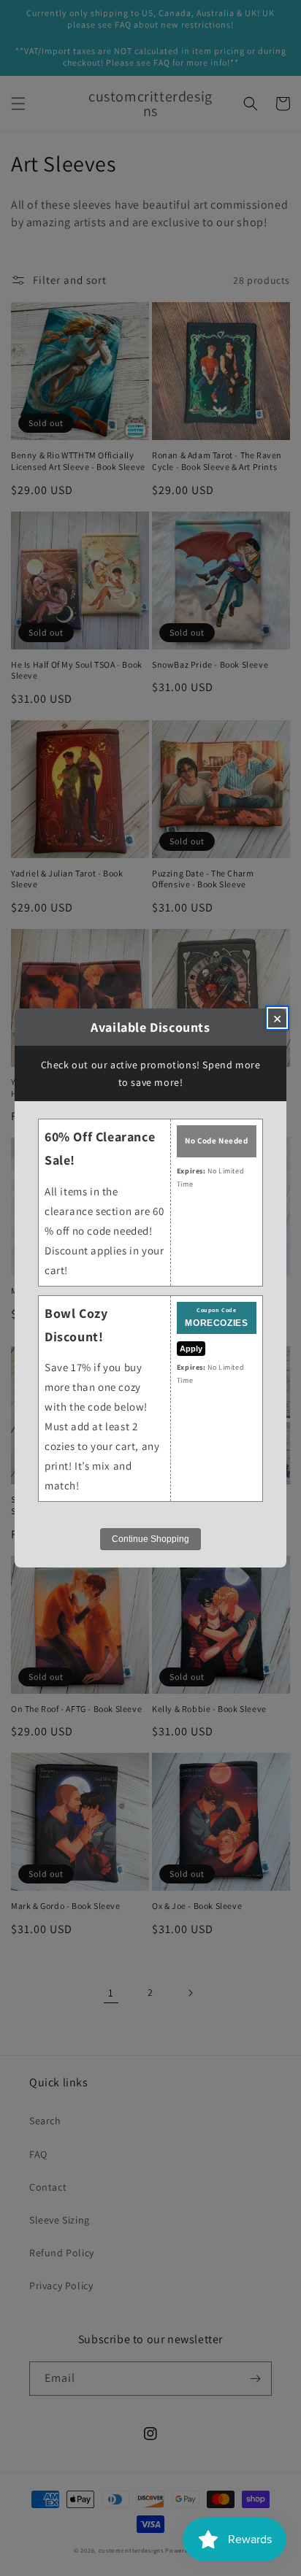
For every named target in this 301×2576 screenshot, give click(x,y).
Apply (191, 1349)
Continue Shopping (150, 1539)
